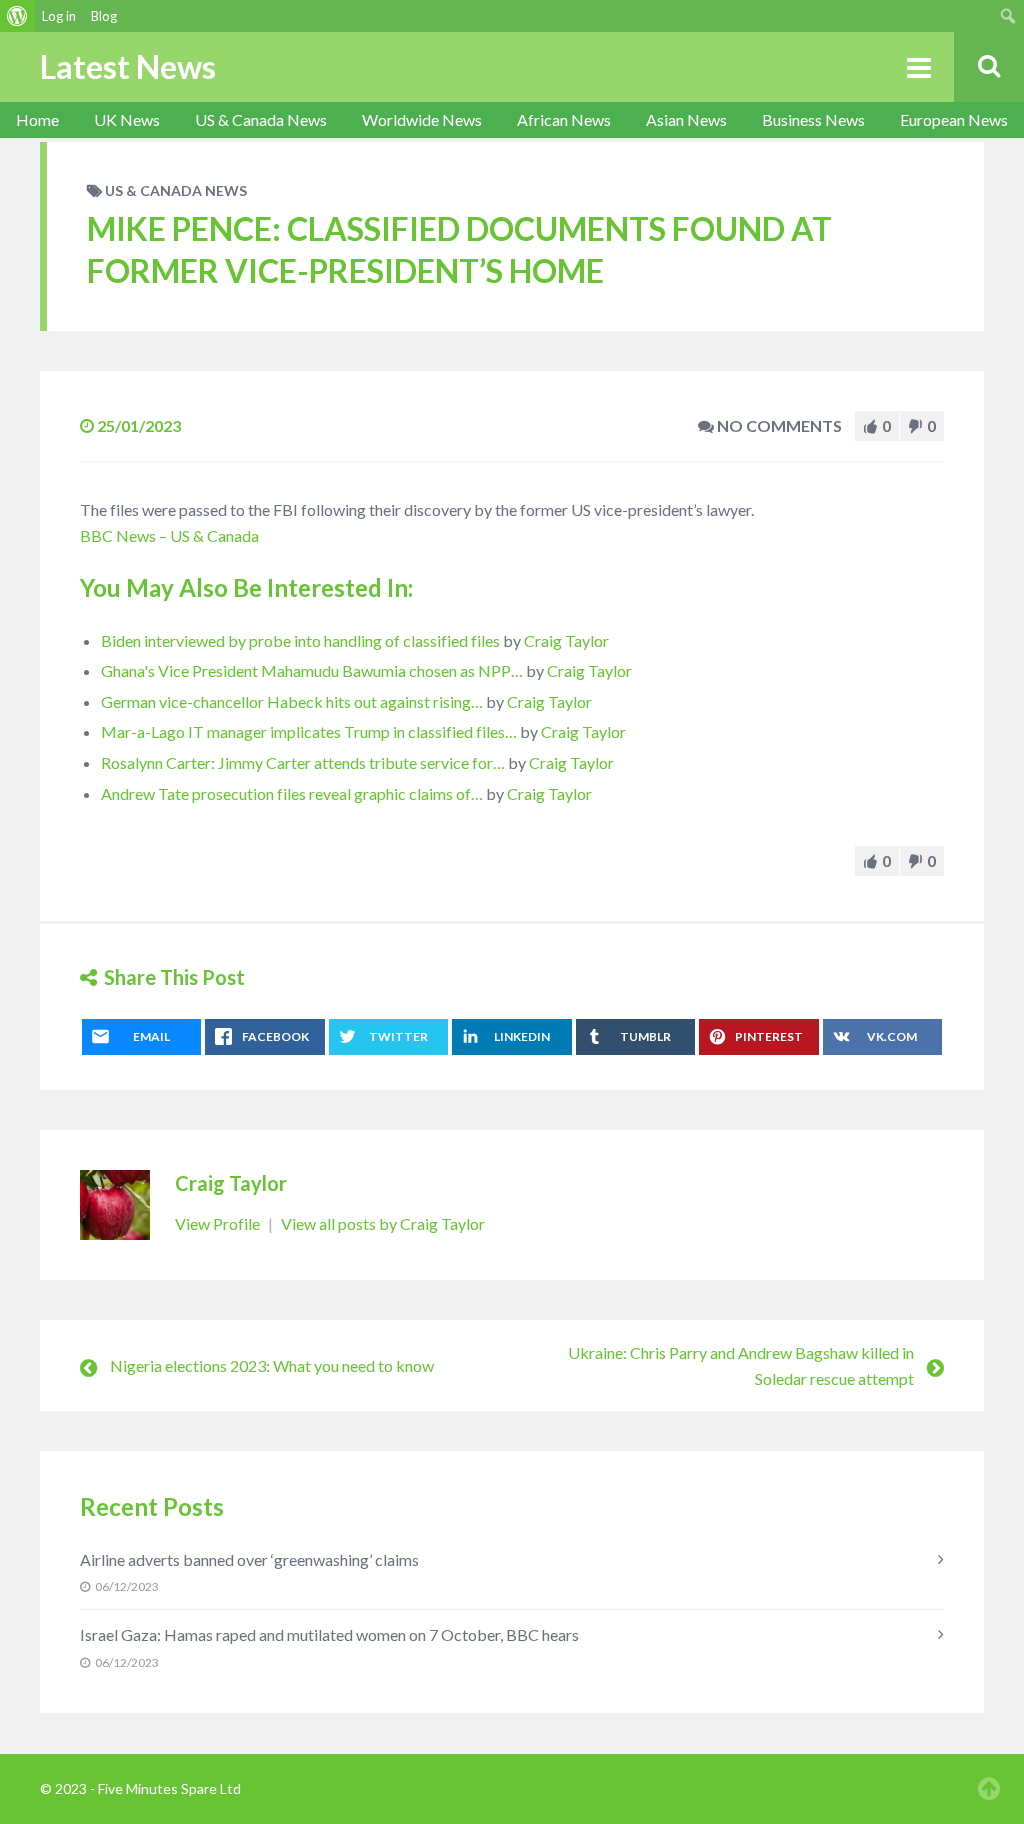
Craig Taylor (566, 640)
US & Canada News (261, 119)
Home (37, 119)
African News (564, 119)
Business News (813, 119)
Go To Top (989, 1789)
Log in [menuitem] (59, 16)
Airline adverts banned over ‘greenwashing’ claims (249, 1559)
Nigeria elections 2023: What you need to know (272, 1365)
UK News (127, 119)
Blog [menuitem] (104, 16)
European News (954, 119)
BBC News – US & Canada (169, 535)
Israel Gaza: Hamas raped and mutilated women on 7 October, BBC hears (329, 1634)
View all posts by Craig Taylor (383, 1223)
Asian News (686, 119)
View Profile (219, 1223)
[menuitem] (17, 16)
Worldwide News (422, 119)
